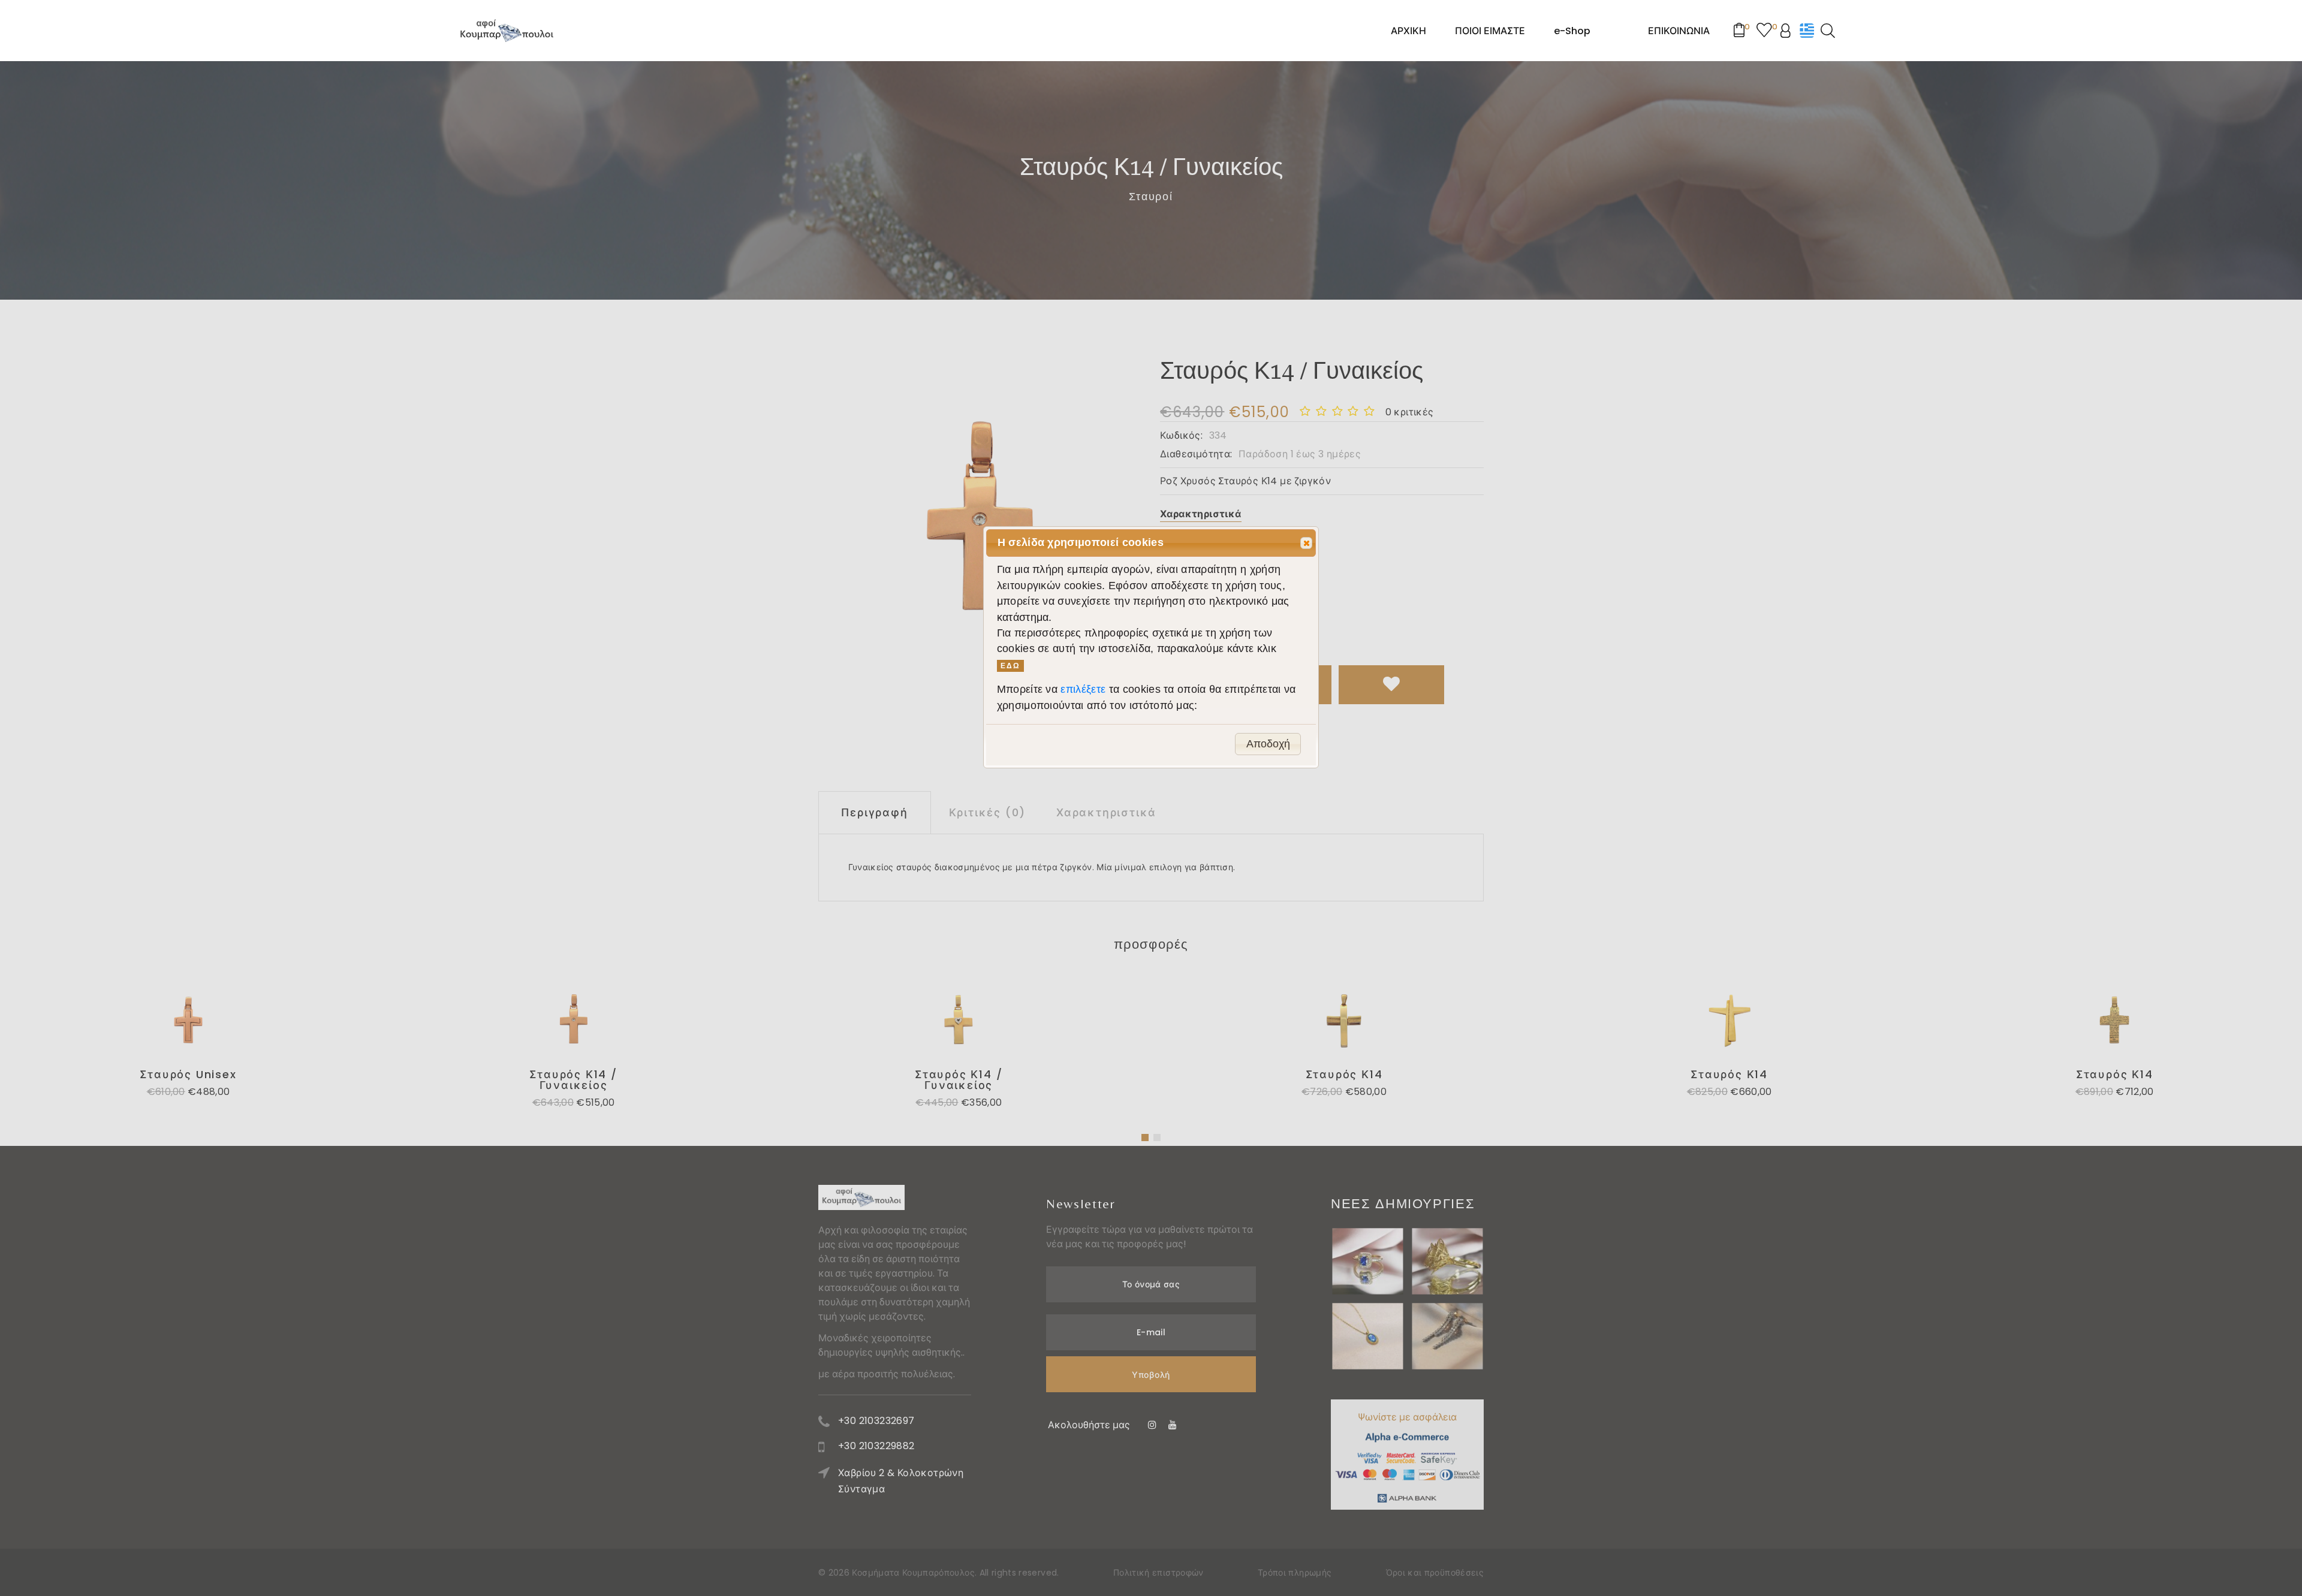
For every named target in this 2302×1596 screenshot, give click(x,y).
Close (1306, 543)
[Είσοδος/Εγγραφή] (1790, 31)
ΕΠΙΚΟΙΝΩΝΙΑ (1679, 31)
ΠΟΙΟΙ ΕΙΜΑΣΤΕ (1490, 31)
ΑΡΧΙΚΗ (1408, 31)
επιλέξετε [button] (1084, 689)
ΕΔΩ (1010, 666)
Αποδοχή (1268, 744)
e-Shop (1572, 31)
